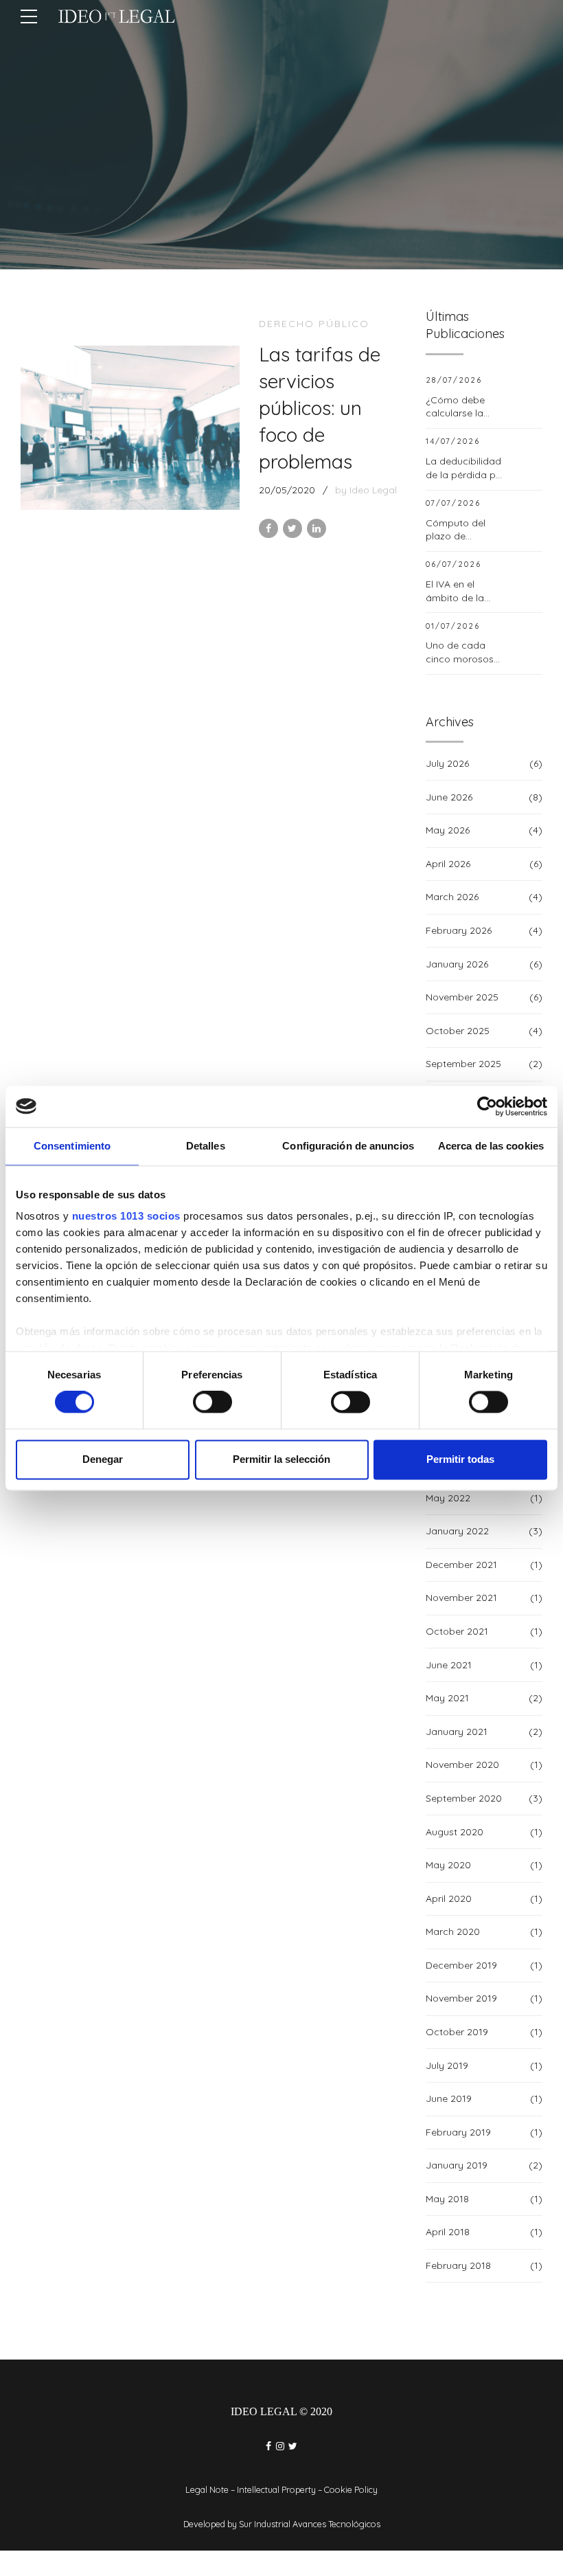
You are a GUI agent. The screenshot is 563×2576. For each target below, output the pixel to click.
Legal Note (207, 2489)
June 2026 (449, 797)
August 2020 (455, 1832)
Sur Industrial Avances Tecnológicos (310, 2524)
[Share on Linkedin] (317, 528)
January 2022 (457, 1531)
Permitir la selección (281, 1459)
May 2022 (448, 1498)
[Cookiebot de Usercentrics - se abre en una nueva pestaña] (487, 1106)
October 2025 (458, 1031)
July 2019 (447, 2065)
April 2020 (449, 1899)
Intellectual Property (276, 2489)
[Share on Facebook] (268, 528)
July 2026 (447, 763)
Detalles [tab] (206, 1146)
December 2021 (461, 1565)
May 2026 (448, 830)
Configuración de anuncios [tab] (348, 1146)
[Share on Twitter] (292, 528)
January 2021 (457, 1732)
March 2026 (452, 897)
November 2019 (461, 1998)
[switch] (212, 1402)
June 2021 (449, 1665)
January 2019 (457, 2165)
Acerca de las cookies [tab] (491, 1146)
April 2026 (448, 864)
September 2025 (463, 1064)
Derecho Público (314, 324)
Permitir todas (460, 1459)
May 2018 (447, 2199)
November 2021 (461, 1598)
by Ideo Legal (366, 490)
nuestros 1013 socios (126, 1216)
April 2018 (448, 2232)
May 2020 (448, 1865)
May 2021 (447, 1698)
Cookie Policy (351, 2489)
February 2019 (458, 2132)
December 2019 (461, 1965)
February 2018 (458, 2265)
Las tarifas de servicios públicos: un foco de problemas (320, 408)
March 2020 (453, 1931)
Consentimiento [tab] (72, 1146)
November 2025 (462, 997)
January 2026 (457, 964)
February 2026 (459, 930)
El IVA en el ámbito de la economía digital (464, 597)
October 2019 (457, 2032)
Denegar (103, 1459)
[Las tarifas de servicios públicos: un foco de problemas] (130, 428)
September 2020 (464, 1798)
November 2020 (462, 1765)
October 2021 (457, 1631)
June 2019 (449, 2098)
